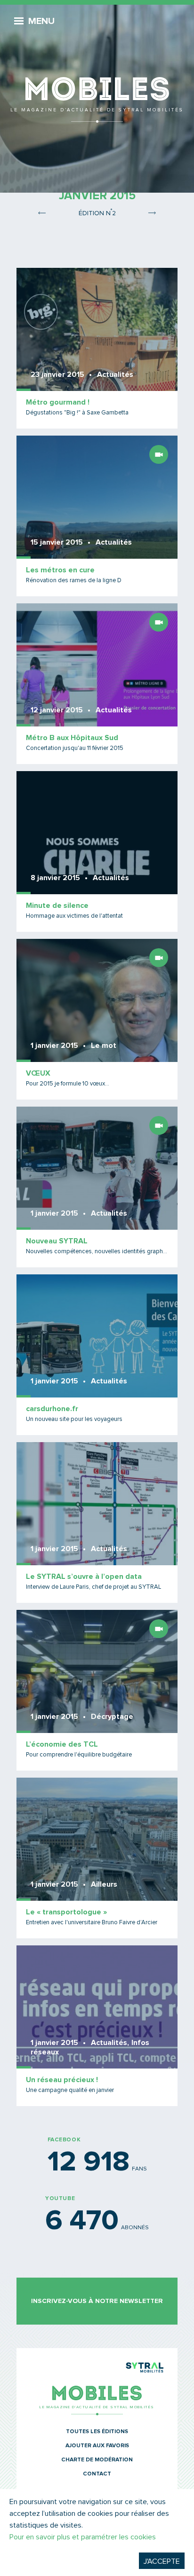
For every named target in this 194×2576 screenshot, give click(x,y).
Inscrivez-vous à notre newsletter (97, 2301)
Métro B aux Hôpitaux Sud (72, 738)
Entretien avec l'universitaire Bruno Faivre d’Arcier (92, 1923)
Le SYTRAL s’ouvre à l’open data (84, 1577)
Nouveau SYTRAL (57, 1241)
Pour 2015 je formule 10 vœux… (68, 1084)
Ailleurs (104, 1884)
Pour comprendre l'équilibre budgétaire (79, 1755)
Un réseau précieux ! (62, 2080)
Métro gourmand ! (58, 402)
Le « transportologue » (66, 1912)
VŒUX (38, 1073)
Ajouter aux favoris (97, 2446)
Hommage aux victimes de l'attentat (74, 916)
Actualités (115, 375)
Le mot (104, 1046)
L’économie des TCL (62, 1744)
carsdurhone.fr (52, 1409)
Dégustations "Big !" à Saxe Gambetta (77, 413)
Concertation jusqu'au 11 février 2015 (75, 748)
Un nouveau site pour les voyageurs (74, 1419)
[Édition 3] (152, 212)
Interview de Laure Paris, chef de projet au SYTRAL (93, 1587)
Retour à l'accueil (97, 66)
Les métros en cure (60, 570)
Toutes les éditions (97, 2432)
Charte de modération (97, 2460)
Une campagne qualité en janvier (70, 2090)
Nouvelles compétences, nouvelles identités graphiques (97, 1252)
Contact (97, 2474)
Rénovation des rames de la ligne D (74, 581)
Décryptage (112, 1717)
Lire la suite (97, 348)
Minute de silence (57, 906)
